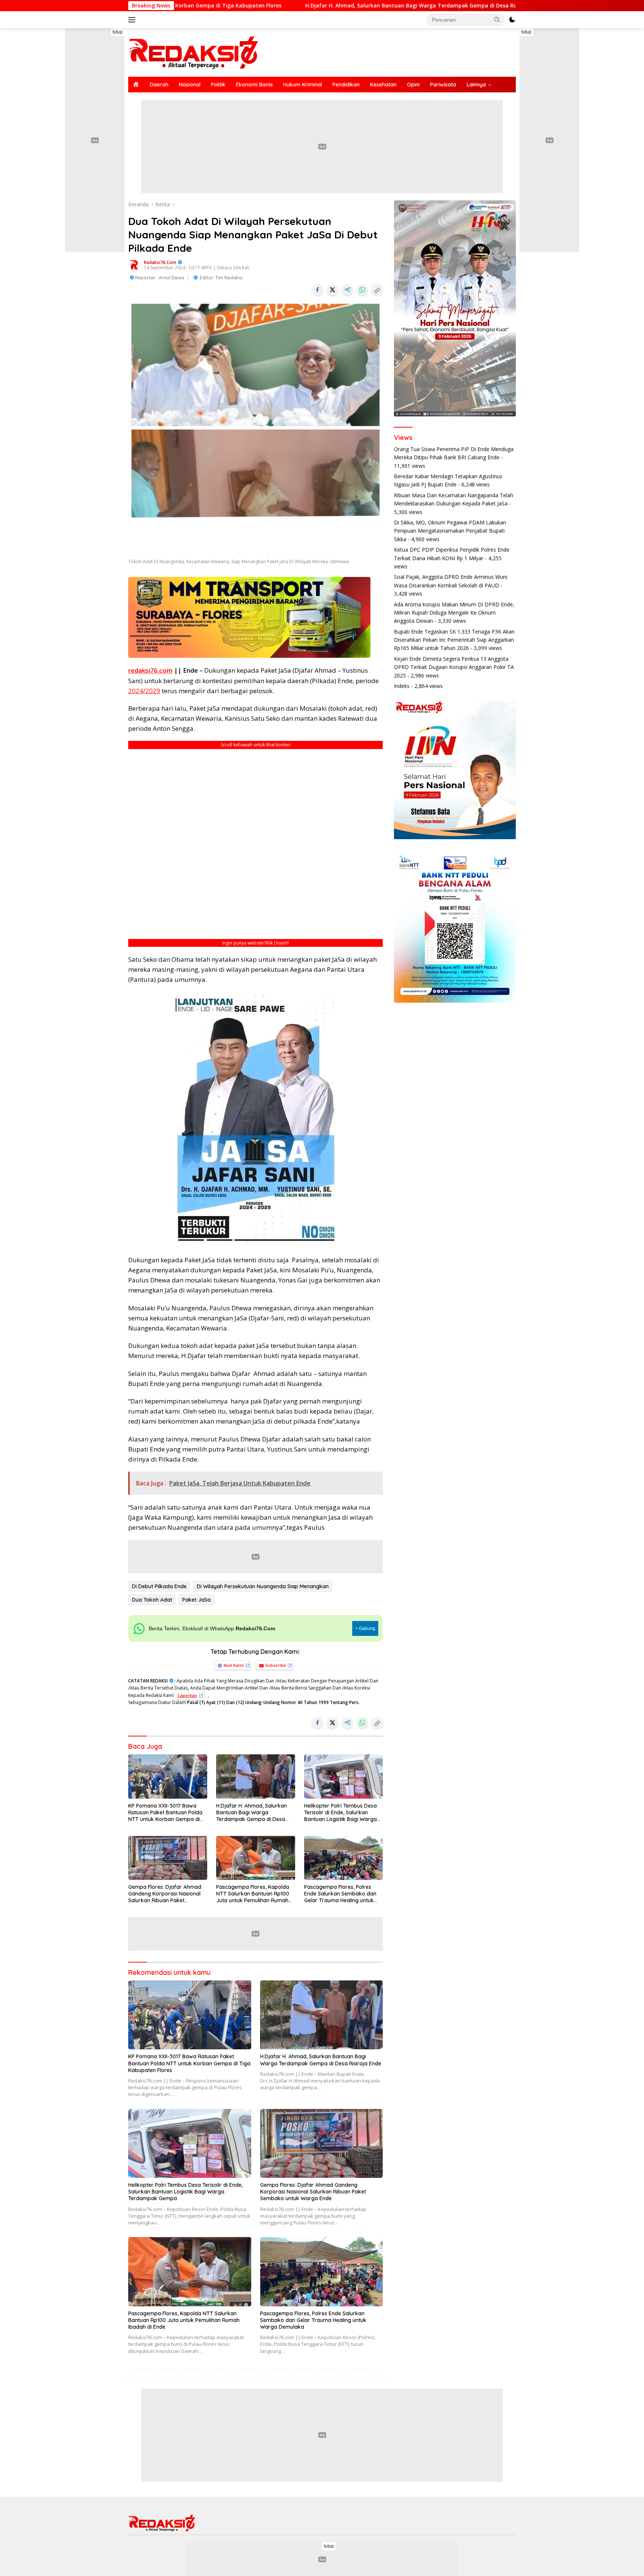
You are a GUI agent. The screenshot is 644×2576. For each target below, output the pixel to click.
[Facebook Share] (318, 290)
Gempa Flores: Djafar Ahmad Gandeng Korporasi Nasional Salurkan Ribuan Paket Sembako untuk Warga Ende (165, 1894)
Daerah (159, 85)
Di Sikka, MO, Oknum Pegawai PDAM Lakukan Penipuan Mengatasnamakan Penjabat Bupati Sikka (450, 531)
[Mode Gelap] (512, 20)
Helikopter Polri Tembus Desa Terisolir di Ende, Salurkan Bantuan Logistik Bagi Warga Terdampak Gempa (340, 1813)
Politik (218, 85)
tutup (118, 32)
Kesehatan (383, 85)
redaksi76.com (160, 262)
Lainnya (476, 85)
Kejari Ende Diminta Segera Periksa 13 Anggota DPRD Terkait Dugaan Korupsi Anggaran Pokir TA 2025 (454, 667)
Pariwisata (443, 85)
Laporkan (187, 1695)
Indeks (402, 686)
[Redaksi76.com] (193, 52)
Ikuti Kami (234, 1665)
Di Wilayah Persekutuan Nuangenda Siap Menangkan (263, 1586)
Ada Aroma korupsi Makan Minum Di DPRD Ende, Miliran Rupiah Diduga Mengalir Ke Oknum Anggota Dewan (454, 613)
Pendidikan (346, 85)
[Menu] (133, 20)
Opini (413, 85)
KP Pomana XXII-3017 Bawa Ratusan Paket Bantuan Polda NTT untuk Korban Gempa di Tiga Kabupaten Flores (165, 1813)
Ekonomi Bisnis (254, 85)
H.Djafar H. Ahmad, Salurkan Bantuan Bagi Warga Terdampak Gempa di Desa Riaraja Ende (274, 6)
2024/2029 (144, 691)
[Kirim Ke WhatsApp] (362, 290)
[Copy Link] (377, 290)
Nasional (190, 85)
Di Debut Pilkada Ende (159, 1586)
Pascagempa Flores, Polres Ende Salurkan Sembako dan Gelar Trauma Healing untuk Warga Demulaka (340, 1894)
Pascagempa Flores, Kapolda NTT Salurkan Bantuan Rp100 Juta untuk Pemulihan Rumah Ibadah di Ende (253, 1894)
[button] (497, 19)
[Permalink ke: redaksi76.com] (134, 264)
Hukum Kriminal (303, 85)
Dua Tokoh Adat (152, 1600)
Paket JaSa (196, 1600)
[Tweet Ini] (332, 290)
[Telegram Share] (347, 290)
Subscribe (276, 1665)
